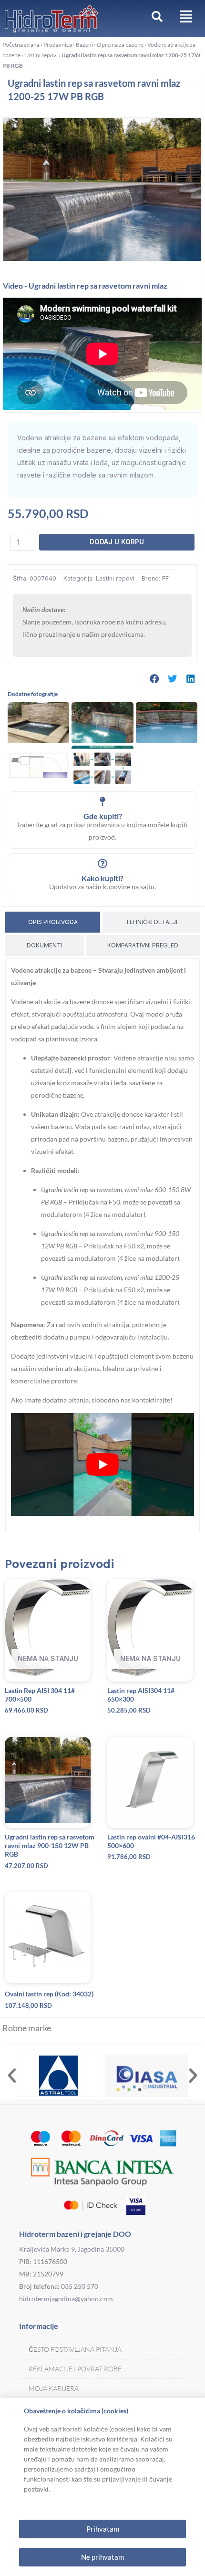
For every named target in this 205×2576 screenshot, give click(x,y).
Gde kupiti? (103, 816)
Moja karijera (54, 2388)
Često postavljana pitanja (75, 2349)
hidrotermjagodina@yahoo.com (66, 2299)
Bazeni (84, 45)
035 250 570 (80, 2286)
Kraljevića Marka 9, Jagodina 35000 (72, 2249)
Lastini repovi (41, 55)
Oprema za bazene (120, 45)
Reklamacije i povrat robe (75, 2369)
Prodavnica (58, 45)
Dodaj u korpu (117, 542)
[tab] (53, 922)
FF (165, 578)
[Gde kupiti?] (102, 801)
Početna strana (21, 45)
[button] (154, 679)
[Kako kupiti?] (102, 863)
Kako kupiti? (102, 878)
